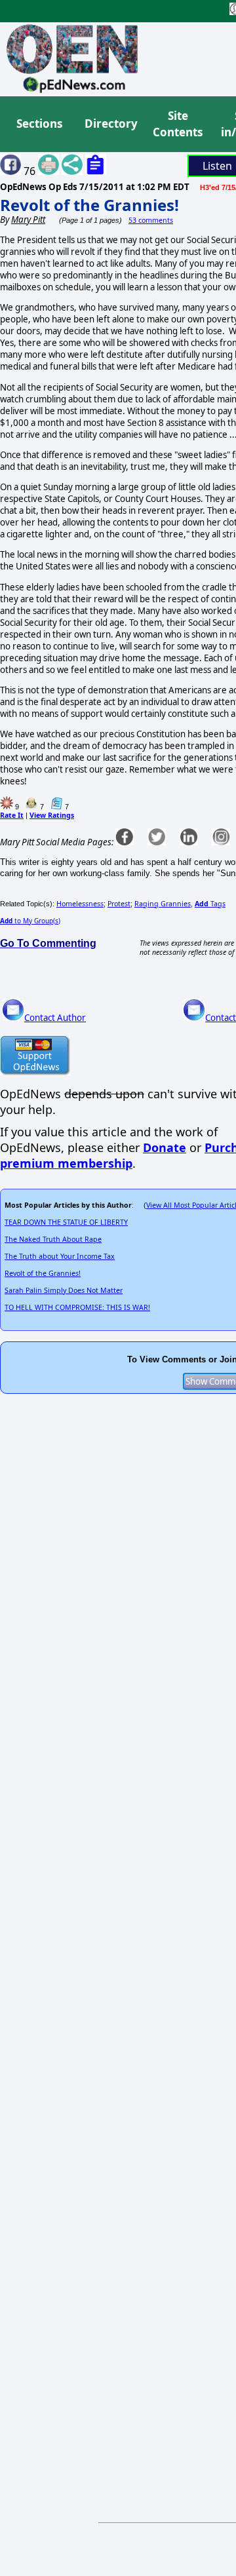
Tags (210, 904)
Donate (165, 1147)
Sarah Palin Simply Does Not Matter (64, 1290)
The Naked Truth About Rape (53, 1239)
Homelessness (80, 904)
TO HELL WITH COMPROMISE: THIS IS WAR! (77, 1307)
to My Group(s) (30, 921)
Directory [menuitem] (110, 124)
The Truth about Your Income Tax (60, 1256)
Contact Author (55, 1018)
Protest (119, 904)
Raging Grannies (163, 904)
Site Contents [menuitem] (178, 124)
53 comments (151, 220)
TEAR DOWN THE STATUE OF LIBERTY (66, 1222)
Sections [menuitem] (39, 124)
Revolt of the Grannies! (89, 205)
